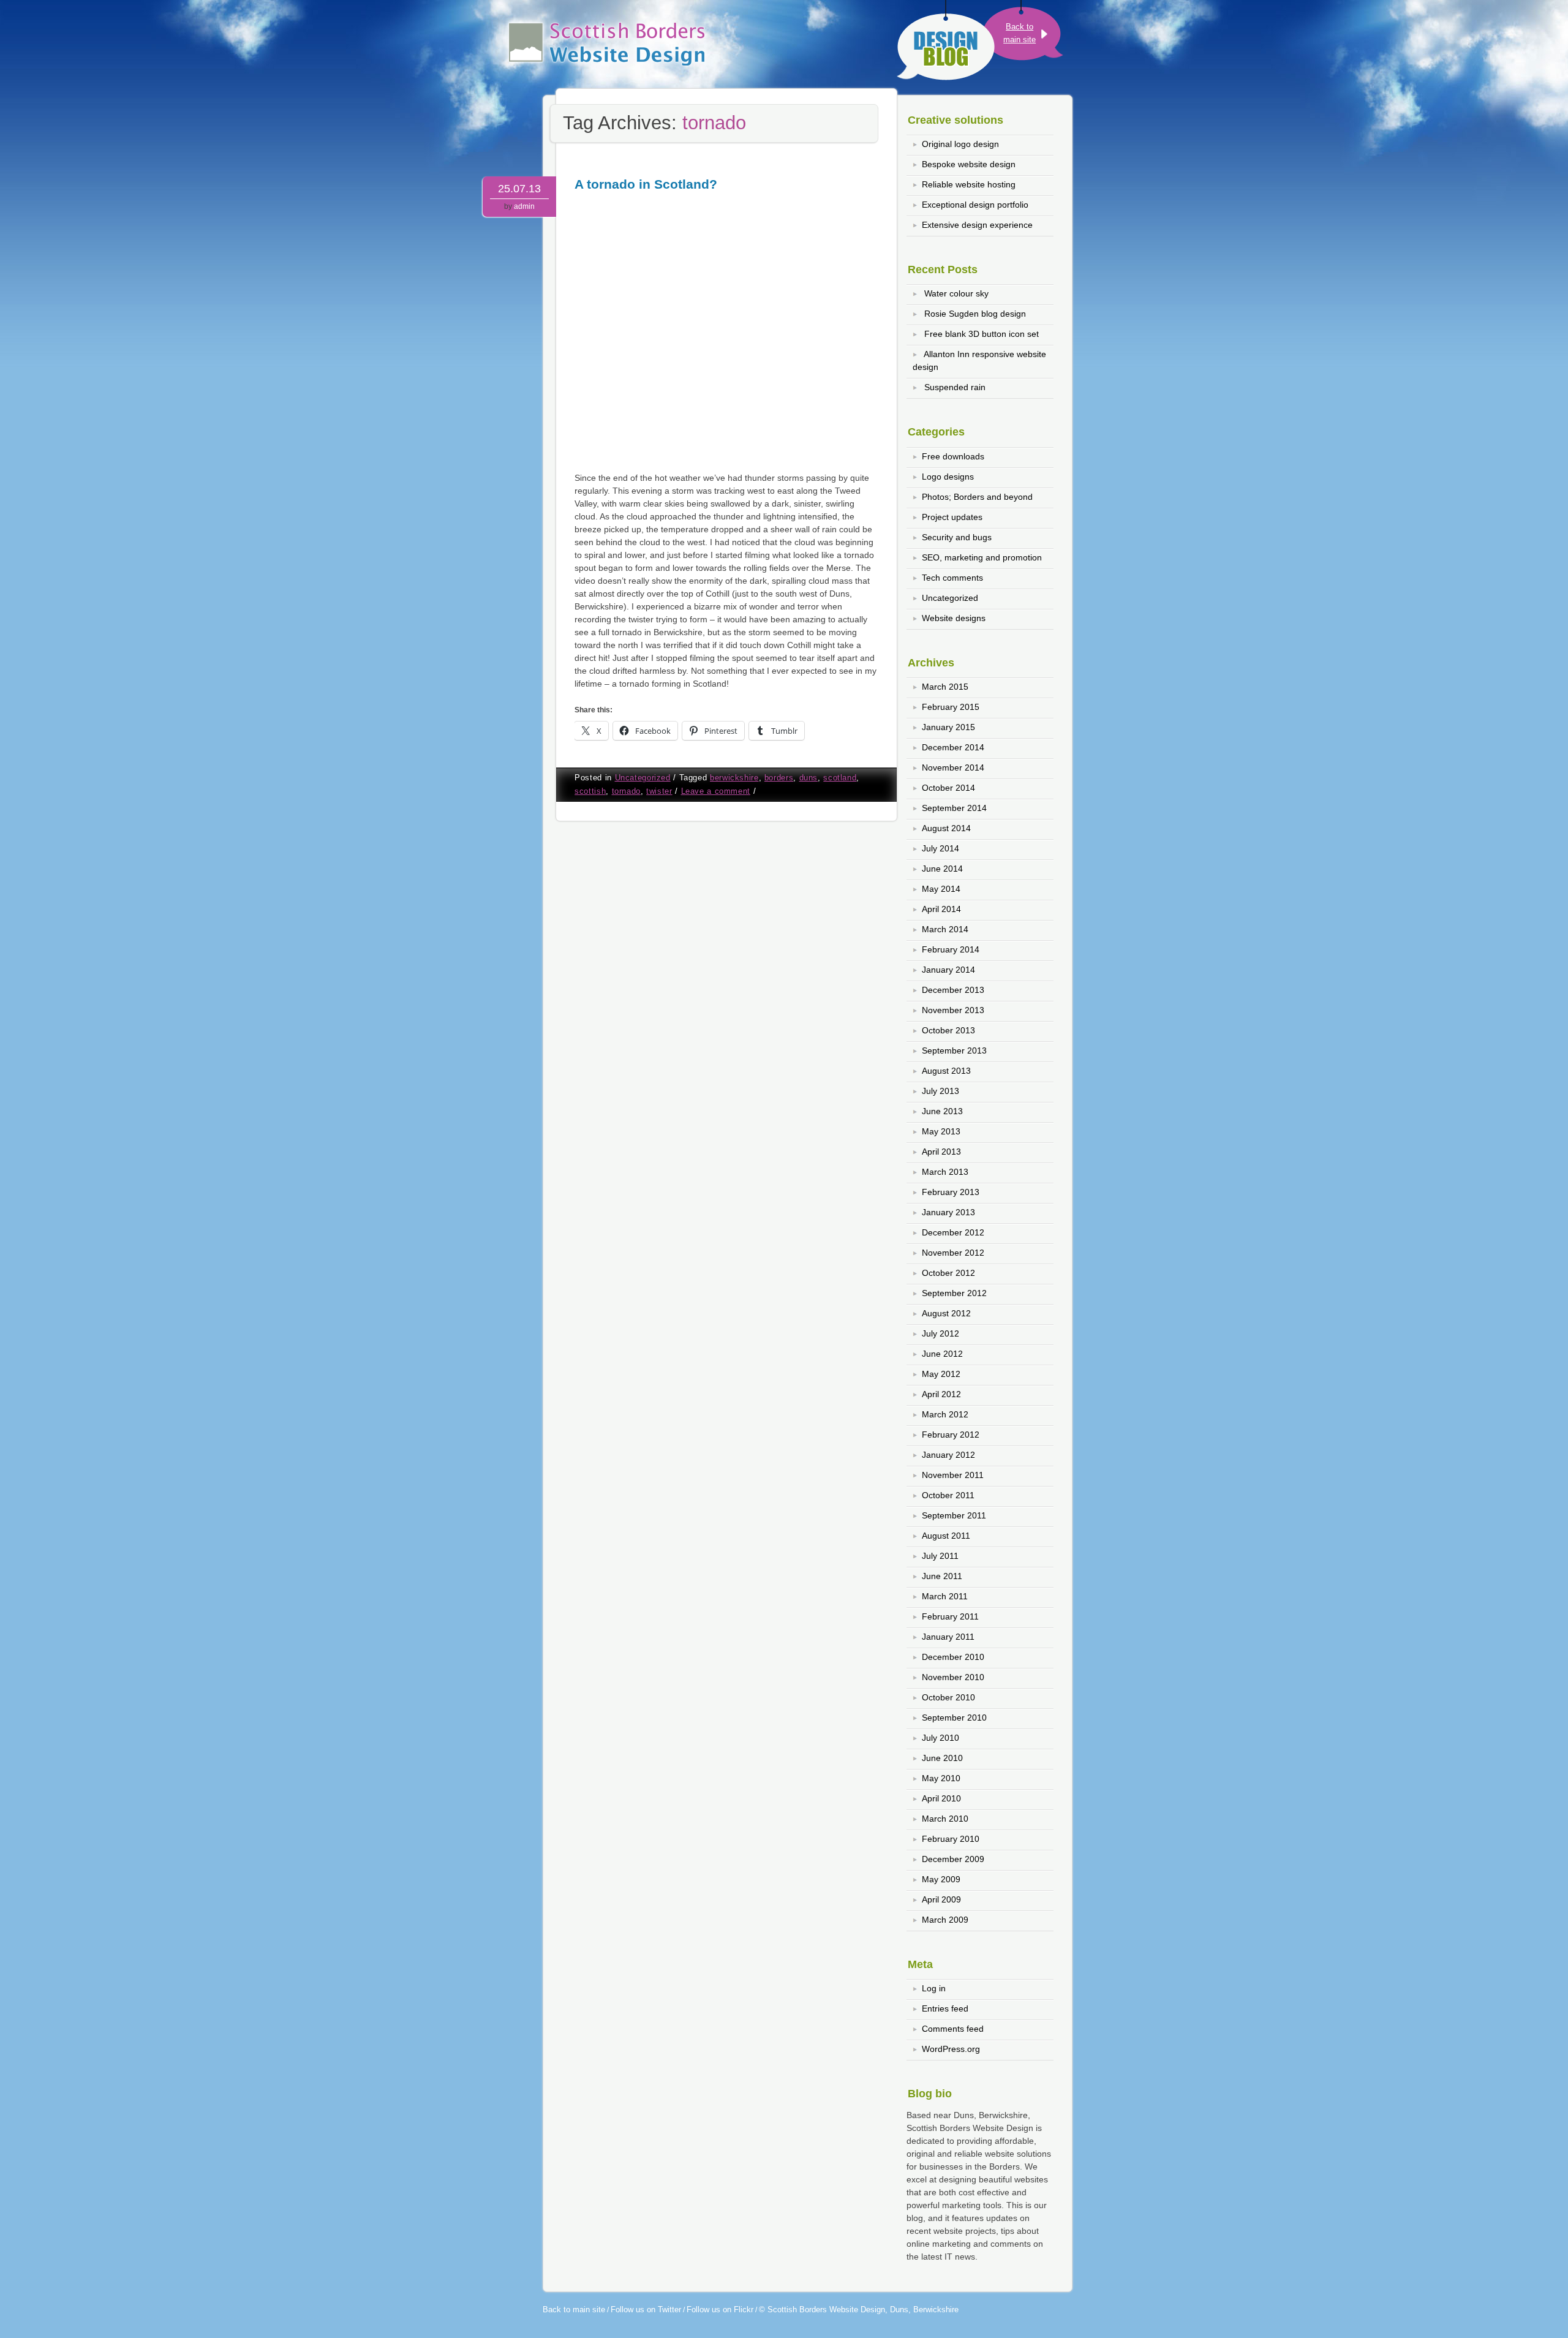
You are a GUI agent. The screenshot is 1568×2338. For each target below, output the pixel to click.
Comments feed (953, 2029)
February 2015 (951, 707)
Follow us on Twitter (646, 2310)
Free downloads (953, 456)
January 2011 (948, 1637)
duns (809, 778)
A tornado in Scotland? (646, 184)
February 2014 (951, 949)
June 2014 (942, 869)
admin (524, 206)
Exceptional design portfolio (975, 205)
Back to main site (574, 2310)
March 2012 (945, 1414)
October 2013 (948, 1030)
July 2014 (940, 848)
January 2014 (948, 970)
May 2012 (941, 1374)
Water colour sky (956, 293)
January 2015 (948, 727)
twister (659, 791)
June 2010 (942, 1758)
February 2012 (951, 1435)
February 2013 (951, 1192)
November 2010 (953, 1677)
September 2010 (954, 1718)
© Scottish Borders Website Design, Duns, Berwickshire (859, 2310)
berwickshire (734, 778)
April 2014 (941, 909)
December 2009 (953, 1859)
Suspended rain (955, 387)
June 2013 (942, 1111)
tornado (626, 791)
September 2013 (954, 1050)
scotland (840, 778)
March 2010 (945, 1819)
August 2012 (946, 1313)
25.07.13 (519, 189)
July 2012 (940, 1333)
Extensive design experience (977, 225)
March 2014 (945, 929)
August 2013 (946, 1071)
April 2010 (941, 1798)
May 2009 (941, 1879)
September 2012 (954, 1293)
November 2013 (953, 1010)
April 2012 (941, 1394)
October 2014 (948, 788)
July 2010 (940, 1738)
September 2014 (954, 808)
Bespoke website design (969, 164)
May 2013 (941, 1131)
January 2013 (948, 1212)
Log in (934, 1988)
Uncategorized (643, 778)
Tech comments (952, 578)
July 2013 (940, 1091)
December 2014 (953, 747)
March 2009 (945, 1920)
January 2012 (948, 1455)
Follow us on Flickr (720, 2310)
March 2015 (945, 687)
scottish (590, 791)
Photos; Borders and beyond (977, 497)
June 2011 (942, 1576)
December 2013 (953, 990)
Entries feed (945, 2008)
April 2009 (941, 1899)
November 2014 (953, 767)
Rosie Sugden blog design (975, 314)
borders (779, 778)
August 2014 (946, 828)
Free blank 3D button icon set (982, 334)
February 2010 (951, 1839)
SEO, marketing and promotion (982, 557)
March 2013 (945, 1172)
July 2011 (940, 1556)
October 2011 (948, 1495)
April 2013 (941, 1152)
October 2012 (948, 1273)
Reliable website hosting (969, 184)
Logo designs (948, 477)
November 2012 (953, 1253)
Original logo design (960, 144)
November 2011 (953, 1475)
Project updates (952, 517)
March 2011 (945, 1596)
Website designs (954, 618)
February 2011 (950, 1616)
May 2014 (941, 889)
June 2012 (942, 1354)
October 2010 (948, 1697)
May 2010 (941, 1778)
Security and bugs (957, 537)
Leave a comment (716, 791)
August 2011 (946, 1536)
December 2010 (953, 1657)
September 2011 (954, 1515)
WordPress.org (951, 2049)
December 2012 (953, 1232)
